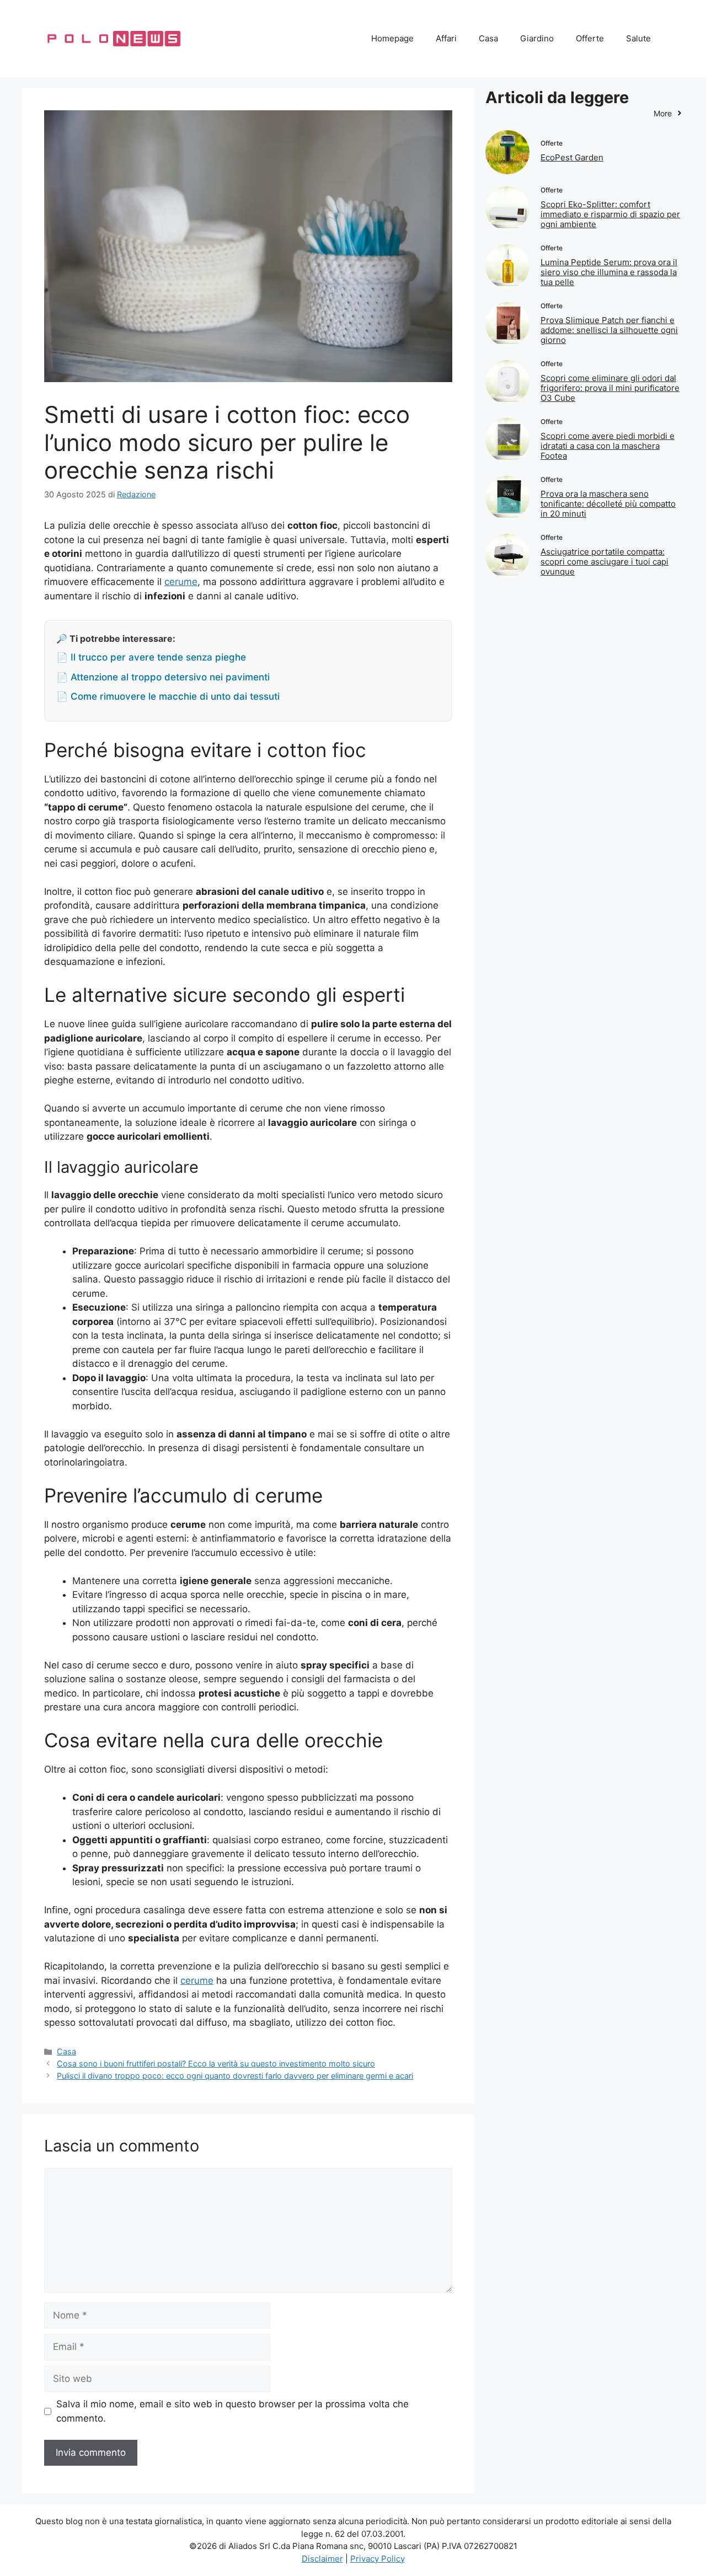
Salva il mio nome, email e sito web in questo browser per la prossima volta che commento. (232, 2411)
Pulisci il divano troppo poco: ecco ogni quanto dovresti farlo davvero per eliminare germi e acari (235, 2076)
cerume (181, 582)
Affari (446, 38)
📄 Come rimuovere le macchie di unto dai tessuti (168, 696)
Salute (638, 38)
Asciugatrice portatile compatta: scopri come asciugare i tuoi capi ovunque (605, 562)
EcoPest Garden (572, 157)
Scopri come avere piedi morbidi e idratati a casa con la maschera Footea (608, 446)
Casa (488, 38)
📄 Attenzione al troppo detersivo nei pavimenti (163, 677)
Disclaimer (322, 2559)
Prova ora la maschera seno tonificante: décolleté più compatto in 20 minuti (608, 504)
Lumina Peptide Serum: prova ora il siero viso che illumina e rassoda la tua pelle (609, 272)
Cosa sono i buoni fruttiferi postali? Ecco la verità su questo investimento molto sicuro (216, 2064)
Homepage (392, 38)
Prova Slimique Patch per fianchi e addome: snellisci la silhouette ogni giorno (609, 330)
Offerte (590, 38)
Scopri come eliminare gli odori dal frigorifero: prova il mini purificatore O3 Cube (610, 388)
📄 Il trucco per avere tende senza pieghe (151, 657)
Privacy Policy (378, 2559)
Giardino (537, 38)
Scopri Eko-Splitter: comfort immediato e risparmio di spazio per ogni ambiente (610, 214)
